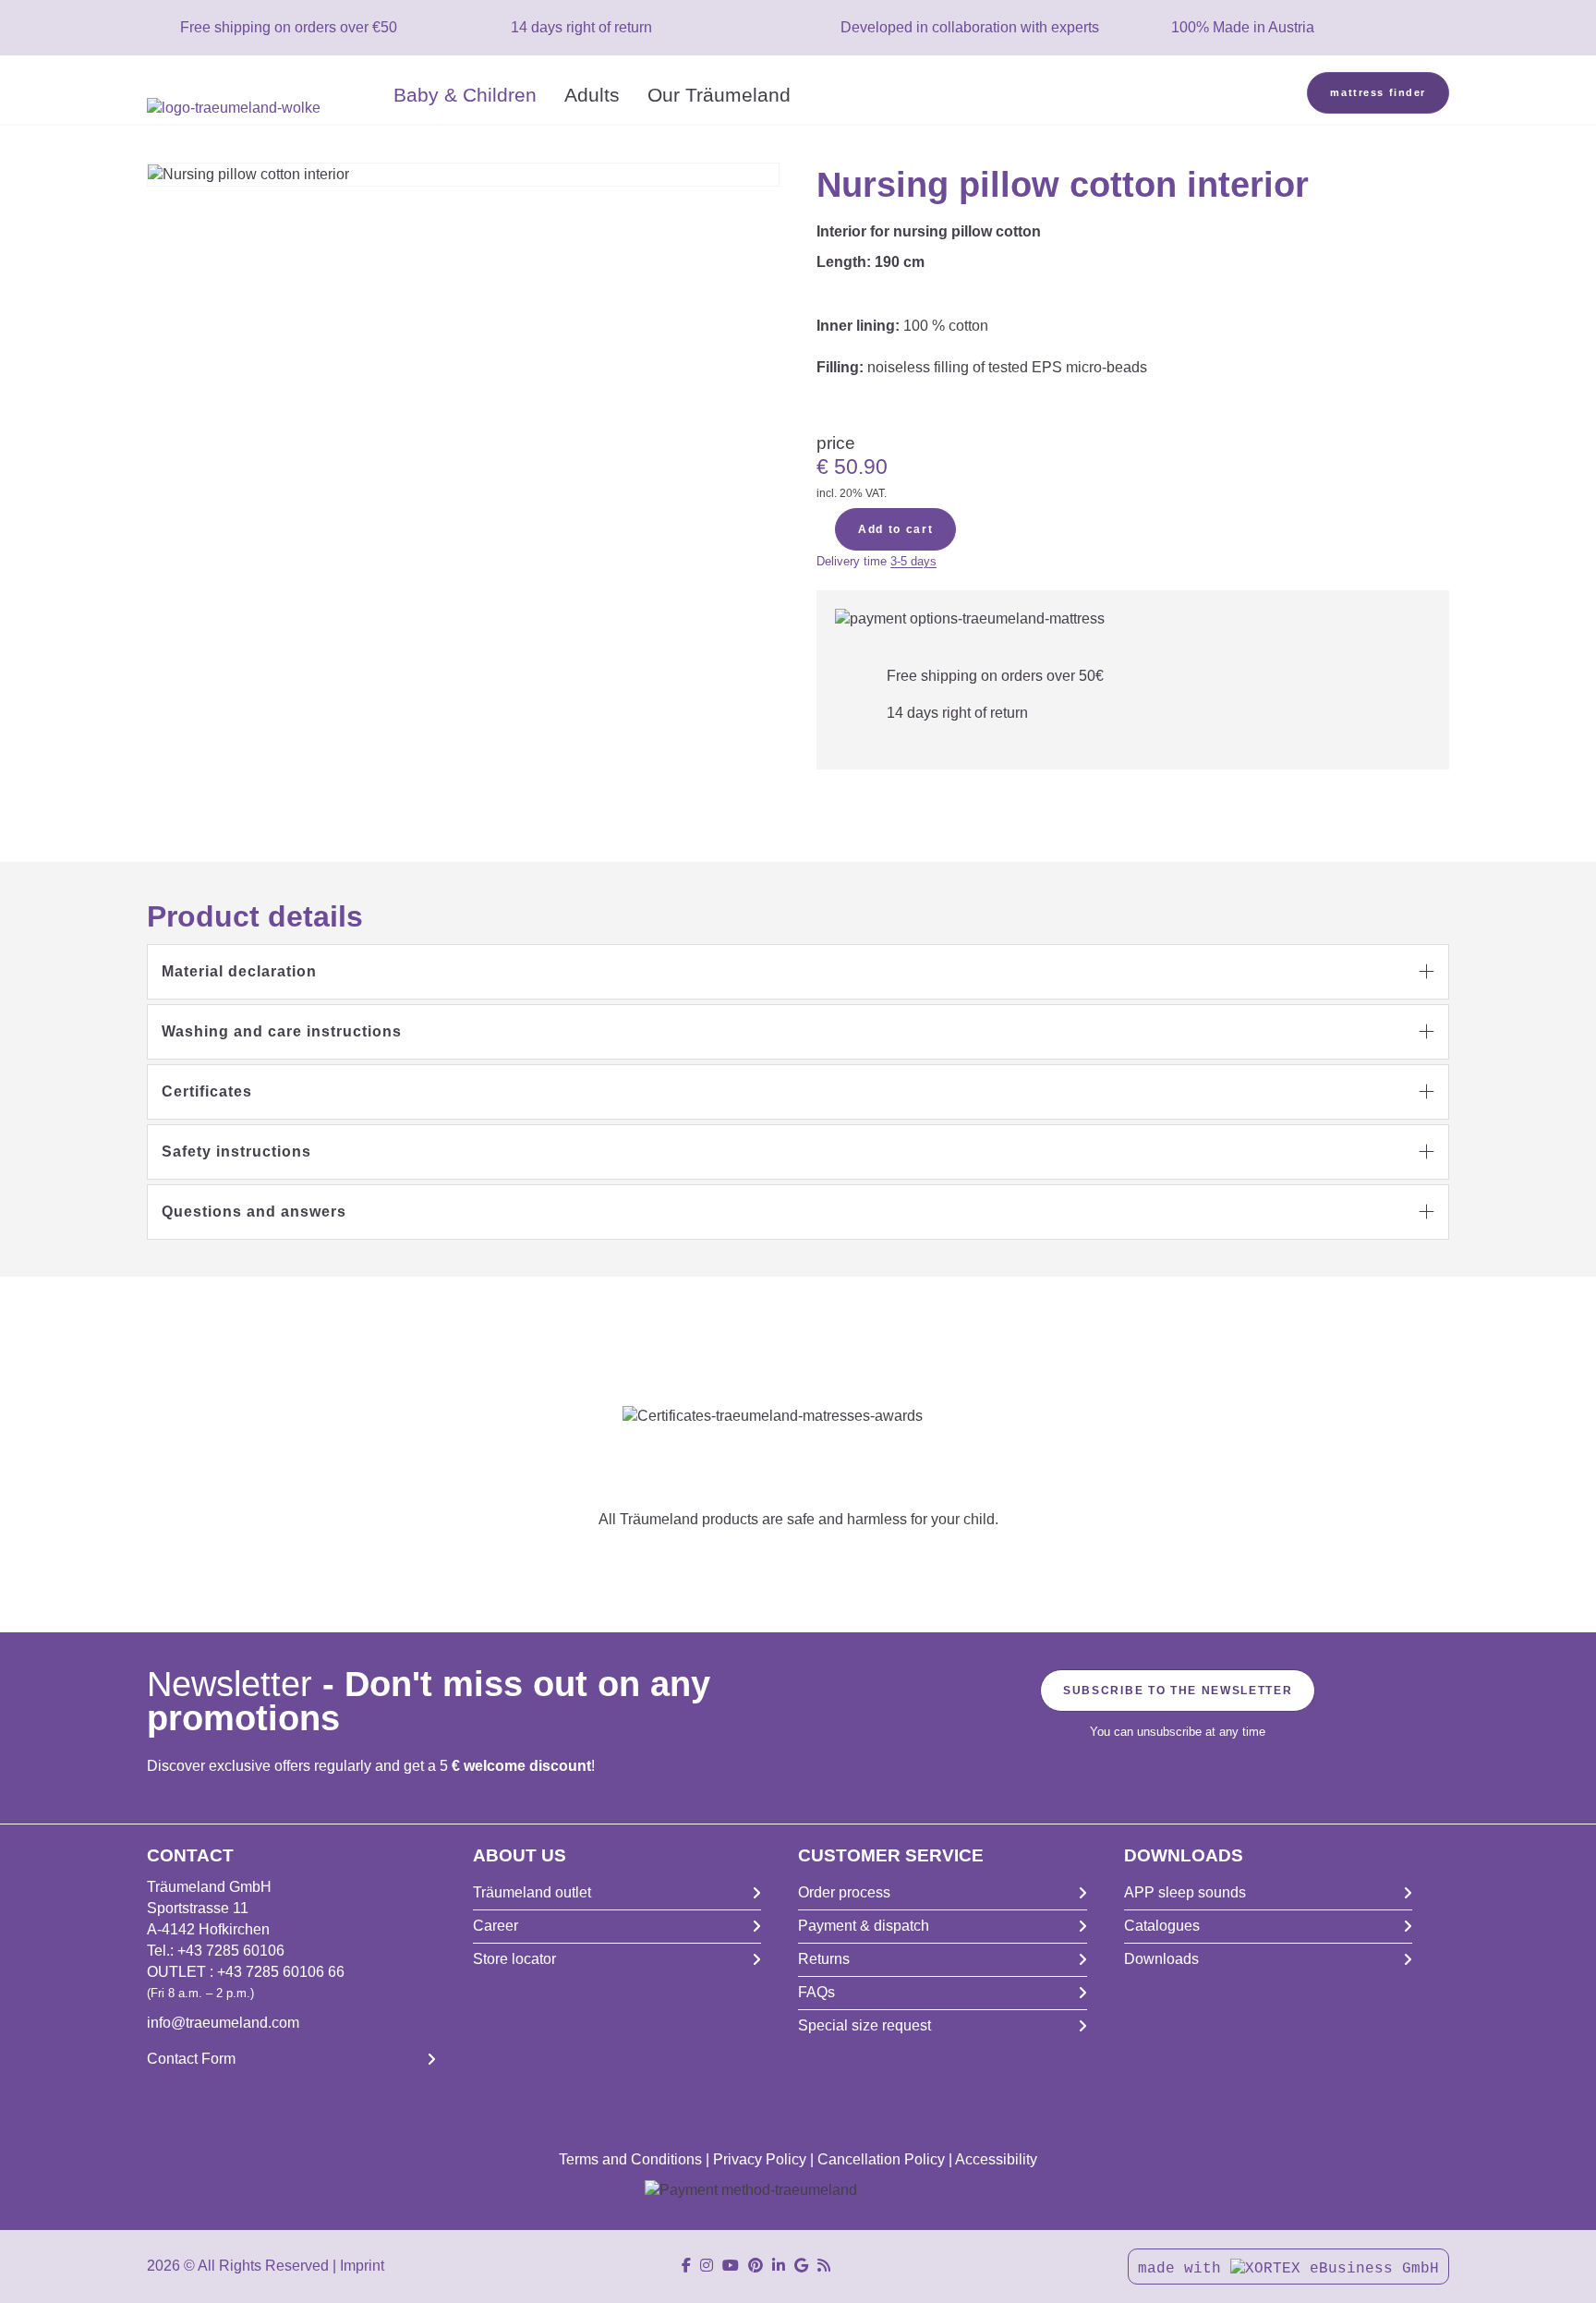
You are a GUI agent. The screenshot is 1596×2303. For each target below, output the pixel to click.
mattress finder (1378, 92)
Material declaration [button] (239, 971)
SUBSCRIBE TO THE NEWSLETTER (1178, 1691)
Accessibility (996, 2159)
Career (496, 1926)
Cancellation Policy (881, 2159)
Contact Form (191, 2059)
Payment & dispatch (864, 1926)
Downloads (1161, 1959)
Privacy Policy (760, 2159)
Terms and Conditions (630, 2159)
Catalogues (1162, 1926)
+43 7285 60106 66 (281, 1972)
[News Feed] (824, 2266)
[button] (798, 972)
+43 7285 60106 (231, 1951)
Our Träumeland (719, 95)
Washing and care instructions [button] (282, 1031)
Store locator (514, 1959)
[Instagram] (707, 2266)
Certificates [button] (207, 1091)
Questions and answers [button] (254, 1212)
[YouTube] (731, 2266)
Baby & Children (465, 95)
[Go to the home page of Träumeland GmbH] (263, 109)
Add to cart (895, 529)
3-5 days (913, 561)
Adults (592, 95)
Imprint (362, 2266)
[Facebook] (686, 2266)
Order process (844, 1892)
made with (1184, 2269)
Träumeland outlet (532, 1892)
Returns (824, 1959)
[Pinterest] (756, 2266)
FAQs (816, 1992)
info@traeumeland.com (223, 2023)
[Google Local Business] (801, 2266)
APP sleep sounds (1185, 1892)
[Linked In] (779, 2266)
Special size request (864, 2025)
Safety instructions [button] (236, 1151)
